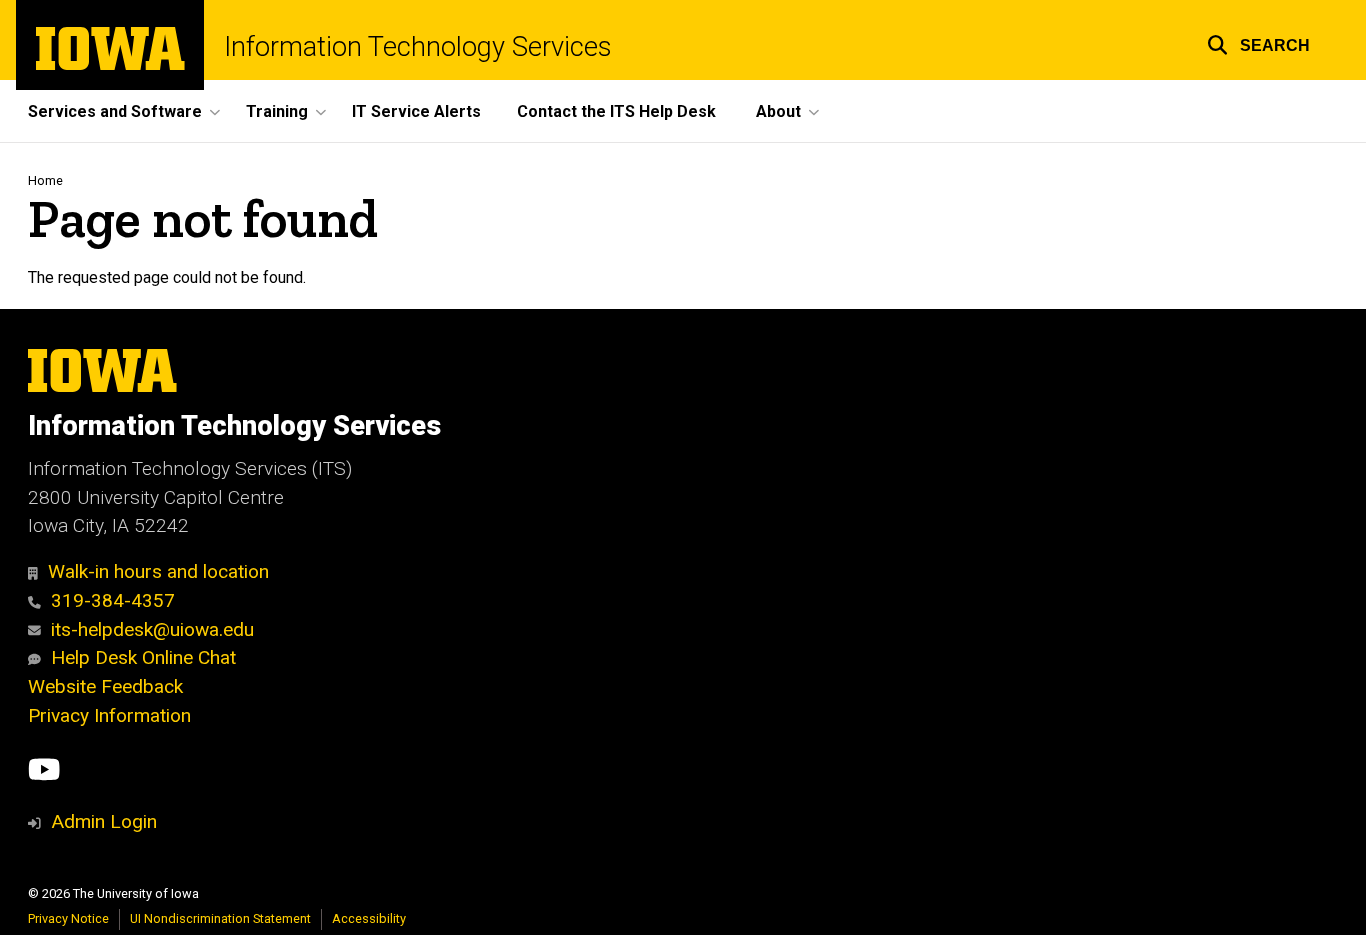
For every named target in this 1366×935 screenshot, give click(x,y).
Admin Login (104, 821)
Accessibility (369, 918)
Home (45, 180)
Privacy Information (109, 715)
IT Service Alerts (416, 111)
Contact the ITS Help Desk (616, 111)
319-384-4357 (113, 600)
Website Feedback (105, 686)
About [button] (778, 111)
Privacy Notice (68, 918)
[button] (1258, 42)
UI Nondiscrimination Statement (220, 918)
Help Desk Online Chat (143, 657)
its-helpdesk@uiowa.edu (152, 629)
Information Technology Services (418, 47)
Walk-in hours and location (158, 571)
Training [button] (277, 111)
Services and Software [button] (115, 111)
